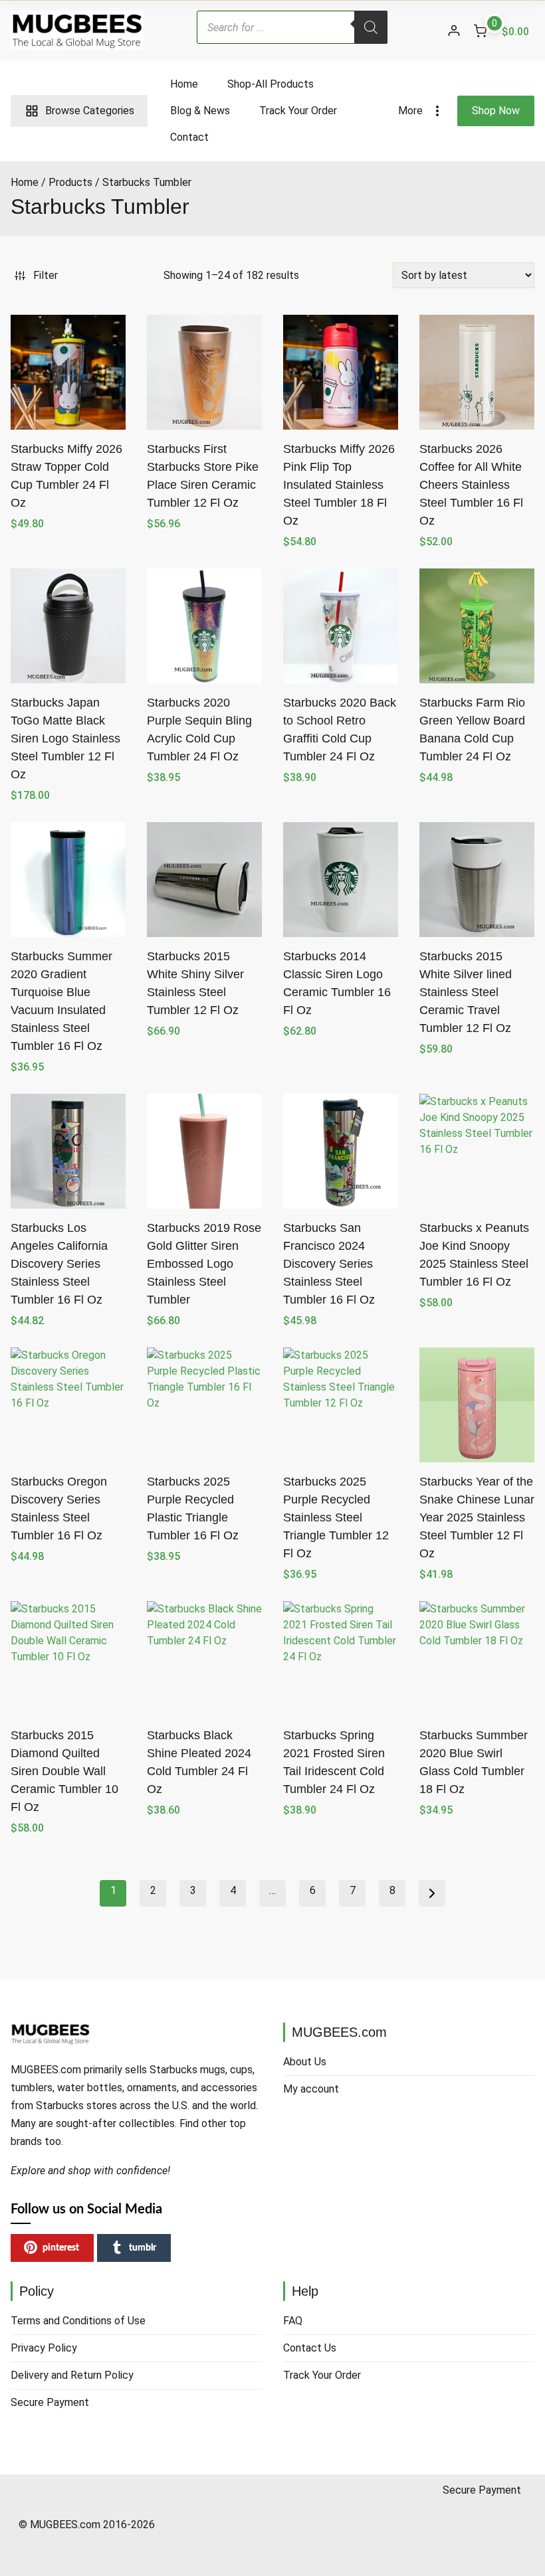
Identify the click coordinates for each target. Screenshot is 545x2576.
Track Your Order (298, 111)
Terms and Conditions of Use (78, 2321)
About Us (305, 2062)
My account (311, 2089)
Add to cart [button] (205, 1061)
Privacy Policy (44, 2348)
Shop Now (496, 111)
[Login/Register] (454, 31)
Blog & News (200, 111)
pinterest (61, 2248)
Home (184, 84)
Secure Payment (50, 2402)
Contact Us (310, 2348)
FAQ (293, 2321)
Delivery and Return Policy (72, 2375)
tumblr (143, 2248)
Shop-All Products (271, 84)
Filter (46, 275)
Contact (189, 137)
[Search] (371, 27)
